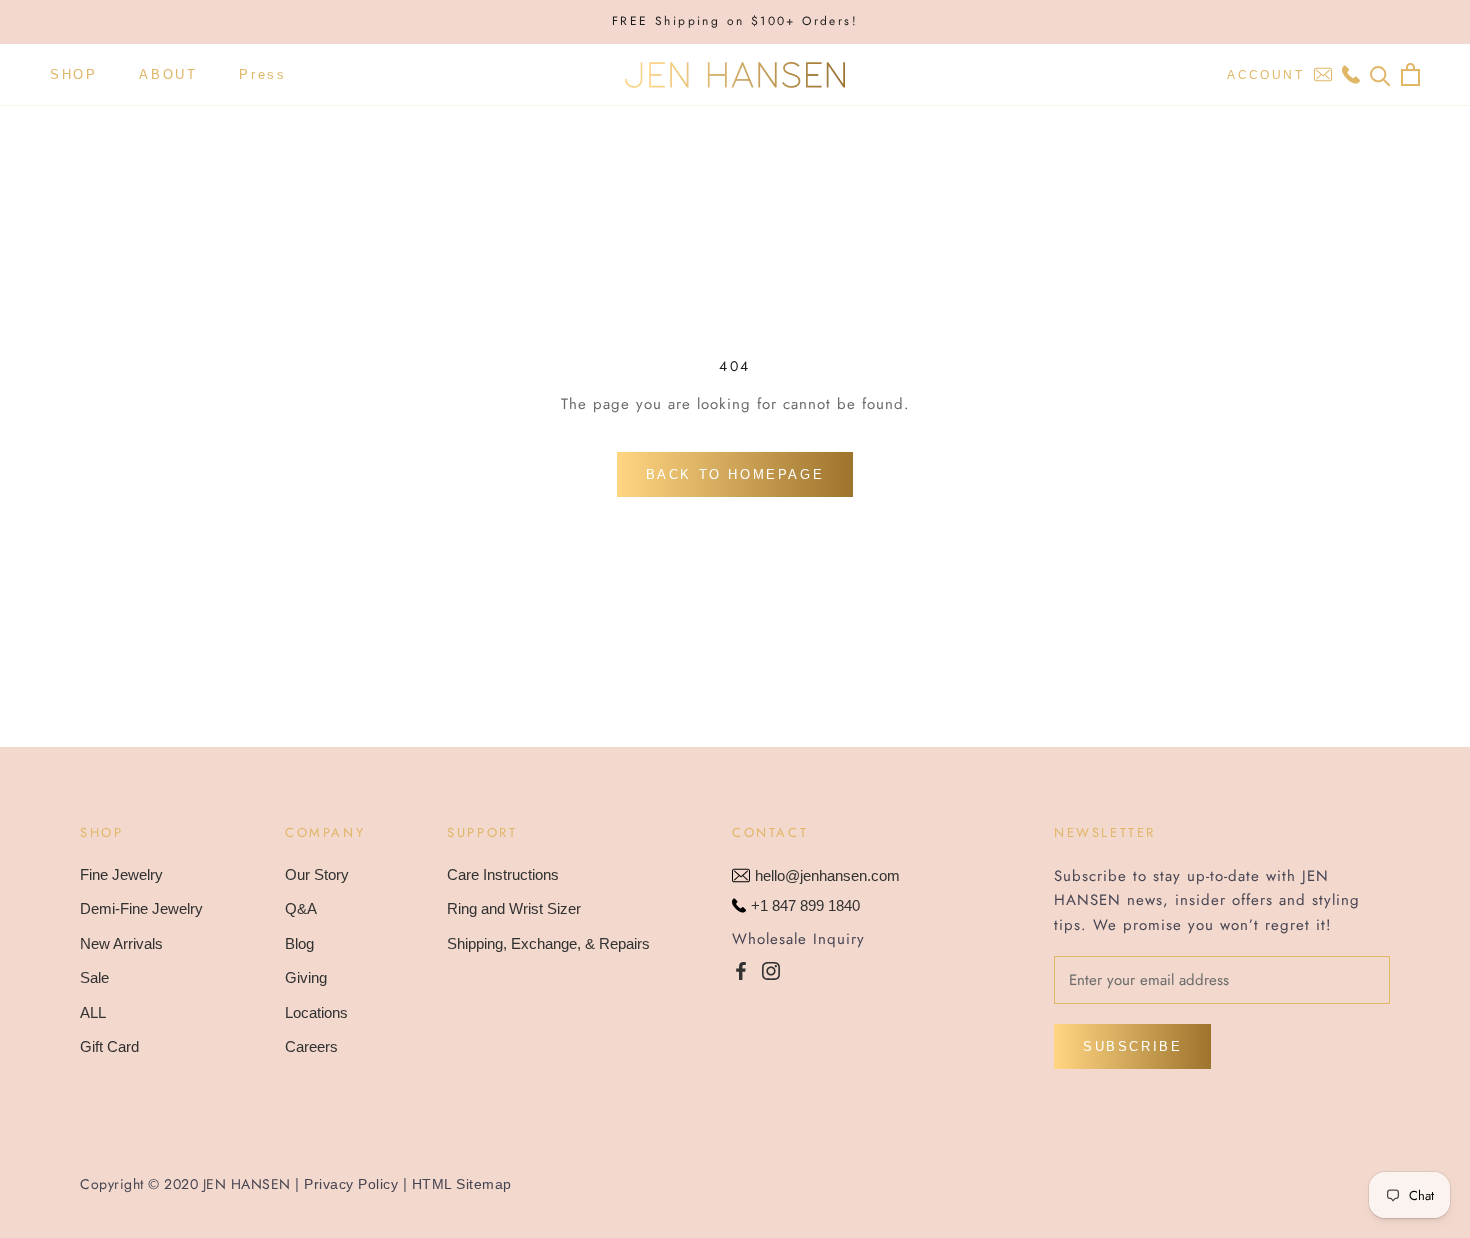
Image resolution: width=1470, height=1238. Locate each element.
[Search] (1380, 74)
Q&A (301, 908)
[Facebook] (741, 970)
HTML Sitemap (462, 1184)
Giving (306, 977)
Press (262, 74)
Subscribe (1132, 1046)
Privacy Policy (351, 1184)
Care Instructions (503, 874)
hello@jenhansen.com (827, 875)
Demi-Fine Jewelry (141, 908)
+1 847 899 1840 (805, 905)
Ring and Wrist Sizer (514, 908)
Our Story (317, 874)
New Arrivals (121, 943)
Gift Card (109, 1046)
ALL (93, 1012)
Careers (311, 1046)
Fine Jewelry (121, 874)
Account (1265, 75)
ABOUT (168, 74)
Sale (94, 977)
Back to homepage (735, 474)
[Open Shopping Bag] (1410, 74)
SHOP (73, 74)
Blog (299, 943)
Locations (316, 1012)
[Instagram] (771, 970)
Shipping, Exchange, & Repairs (548, 943)
